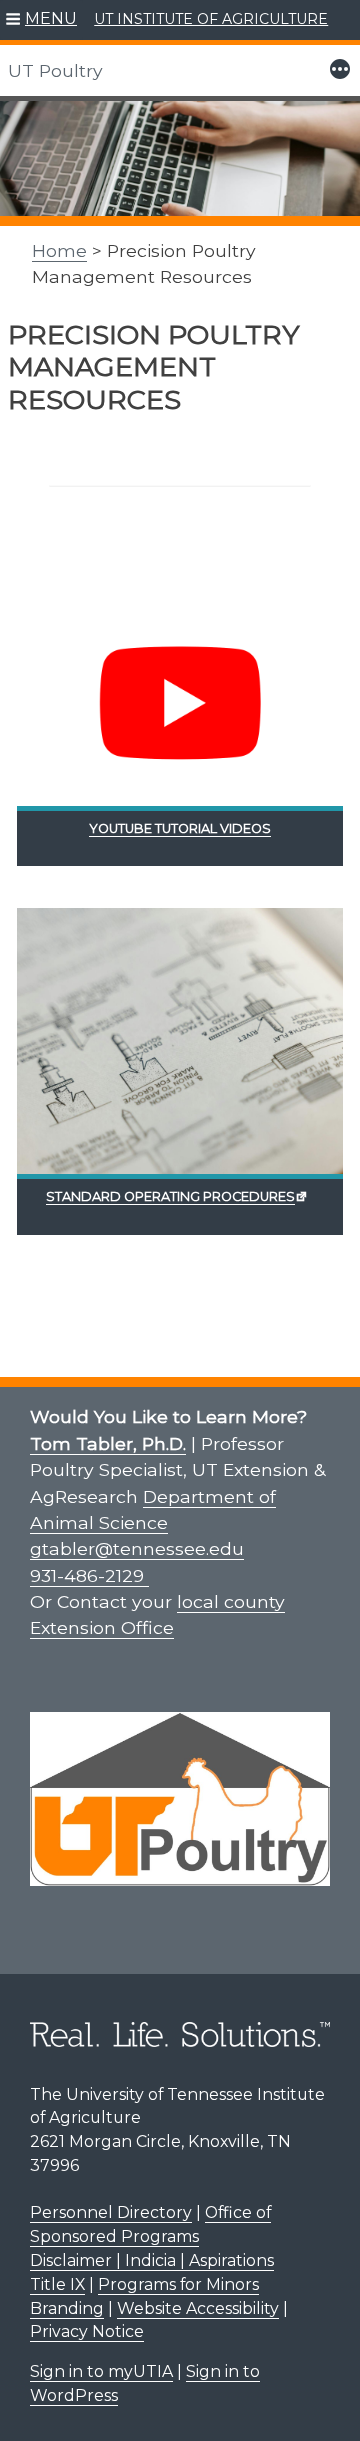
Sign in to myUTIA (101, 2371)
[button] (41, 20)
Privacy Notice (87, 2331)
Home (59, 250)
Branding (67, 2308)
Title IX (57, 2284)
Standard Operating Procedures (170, 1196)
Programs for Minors (178, 2284)
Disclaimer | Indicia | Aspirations (152, 2260)
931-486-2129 (89, 1575)
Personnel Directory (111, 2212)
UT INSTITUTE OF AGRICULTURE (211, 19)
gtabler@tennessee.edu (137, 1548)
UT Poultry (55, 70)
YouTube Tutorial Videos (180, 828)
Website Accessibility (198, 2308)
